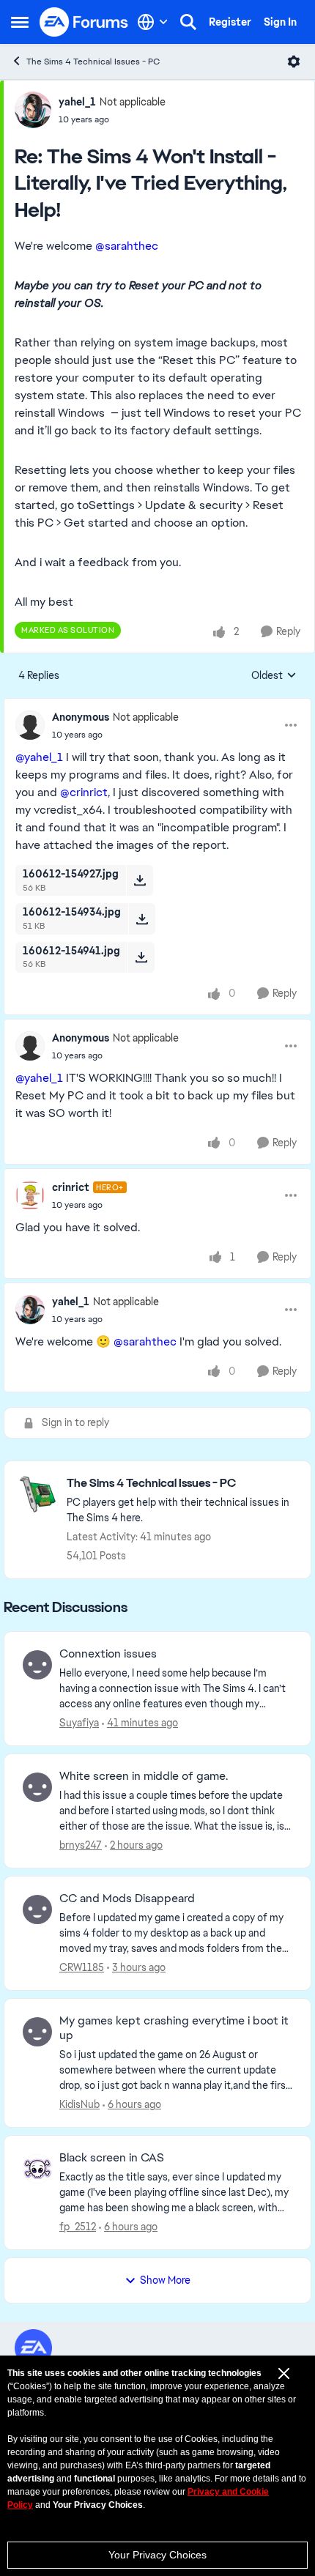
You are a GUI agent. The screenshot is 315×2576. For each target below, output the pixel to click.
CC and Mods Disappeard (127, 1898)
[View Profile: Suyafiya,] (37, 1665)
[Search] (188, 22)
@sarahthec (127, 246)
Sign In (280, 22)
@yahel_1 (39, 757)
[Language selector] (153, 22)
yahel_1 (77, 102)
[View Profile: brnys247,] (37, 1787)
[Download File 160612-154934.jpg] (142, 918)
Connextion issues (108, 1654)
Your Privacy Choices (157, 2555)
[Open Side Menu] (20, 22)
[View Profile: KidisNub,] (37, 2032)
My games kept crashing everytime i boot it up (174, 2028)
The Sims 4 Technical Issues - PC (93, 62)
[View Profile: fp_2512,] (37, 2169)
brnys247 (81, 1845)
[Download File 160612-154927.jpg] (140, 880)
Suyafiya (79, 1723)
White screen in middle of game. (144, 1776)
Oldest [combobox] (274, 676)
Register (230, 22)
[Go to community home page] (84, 22)
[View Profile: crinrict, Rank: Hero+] (30, 1195)
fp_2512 (78, 2227)
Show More (165, 2280)
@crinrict (84, 792)
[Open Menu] (294, 62)
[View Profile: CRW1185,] (37, 1909)
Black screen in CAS (112, 2158)
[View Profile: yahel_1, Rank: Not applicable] (33, 110)
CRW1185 (82, 1967)
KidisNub (79, 2104)
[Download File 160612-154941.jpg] (141, 957)
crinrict (71, 1187)
